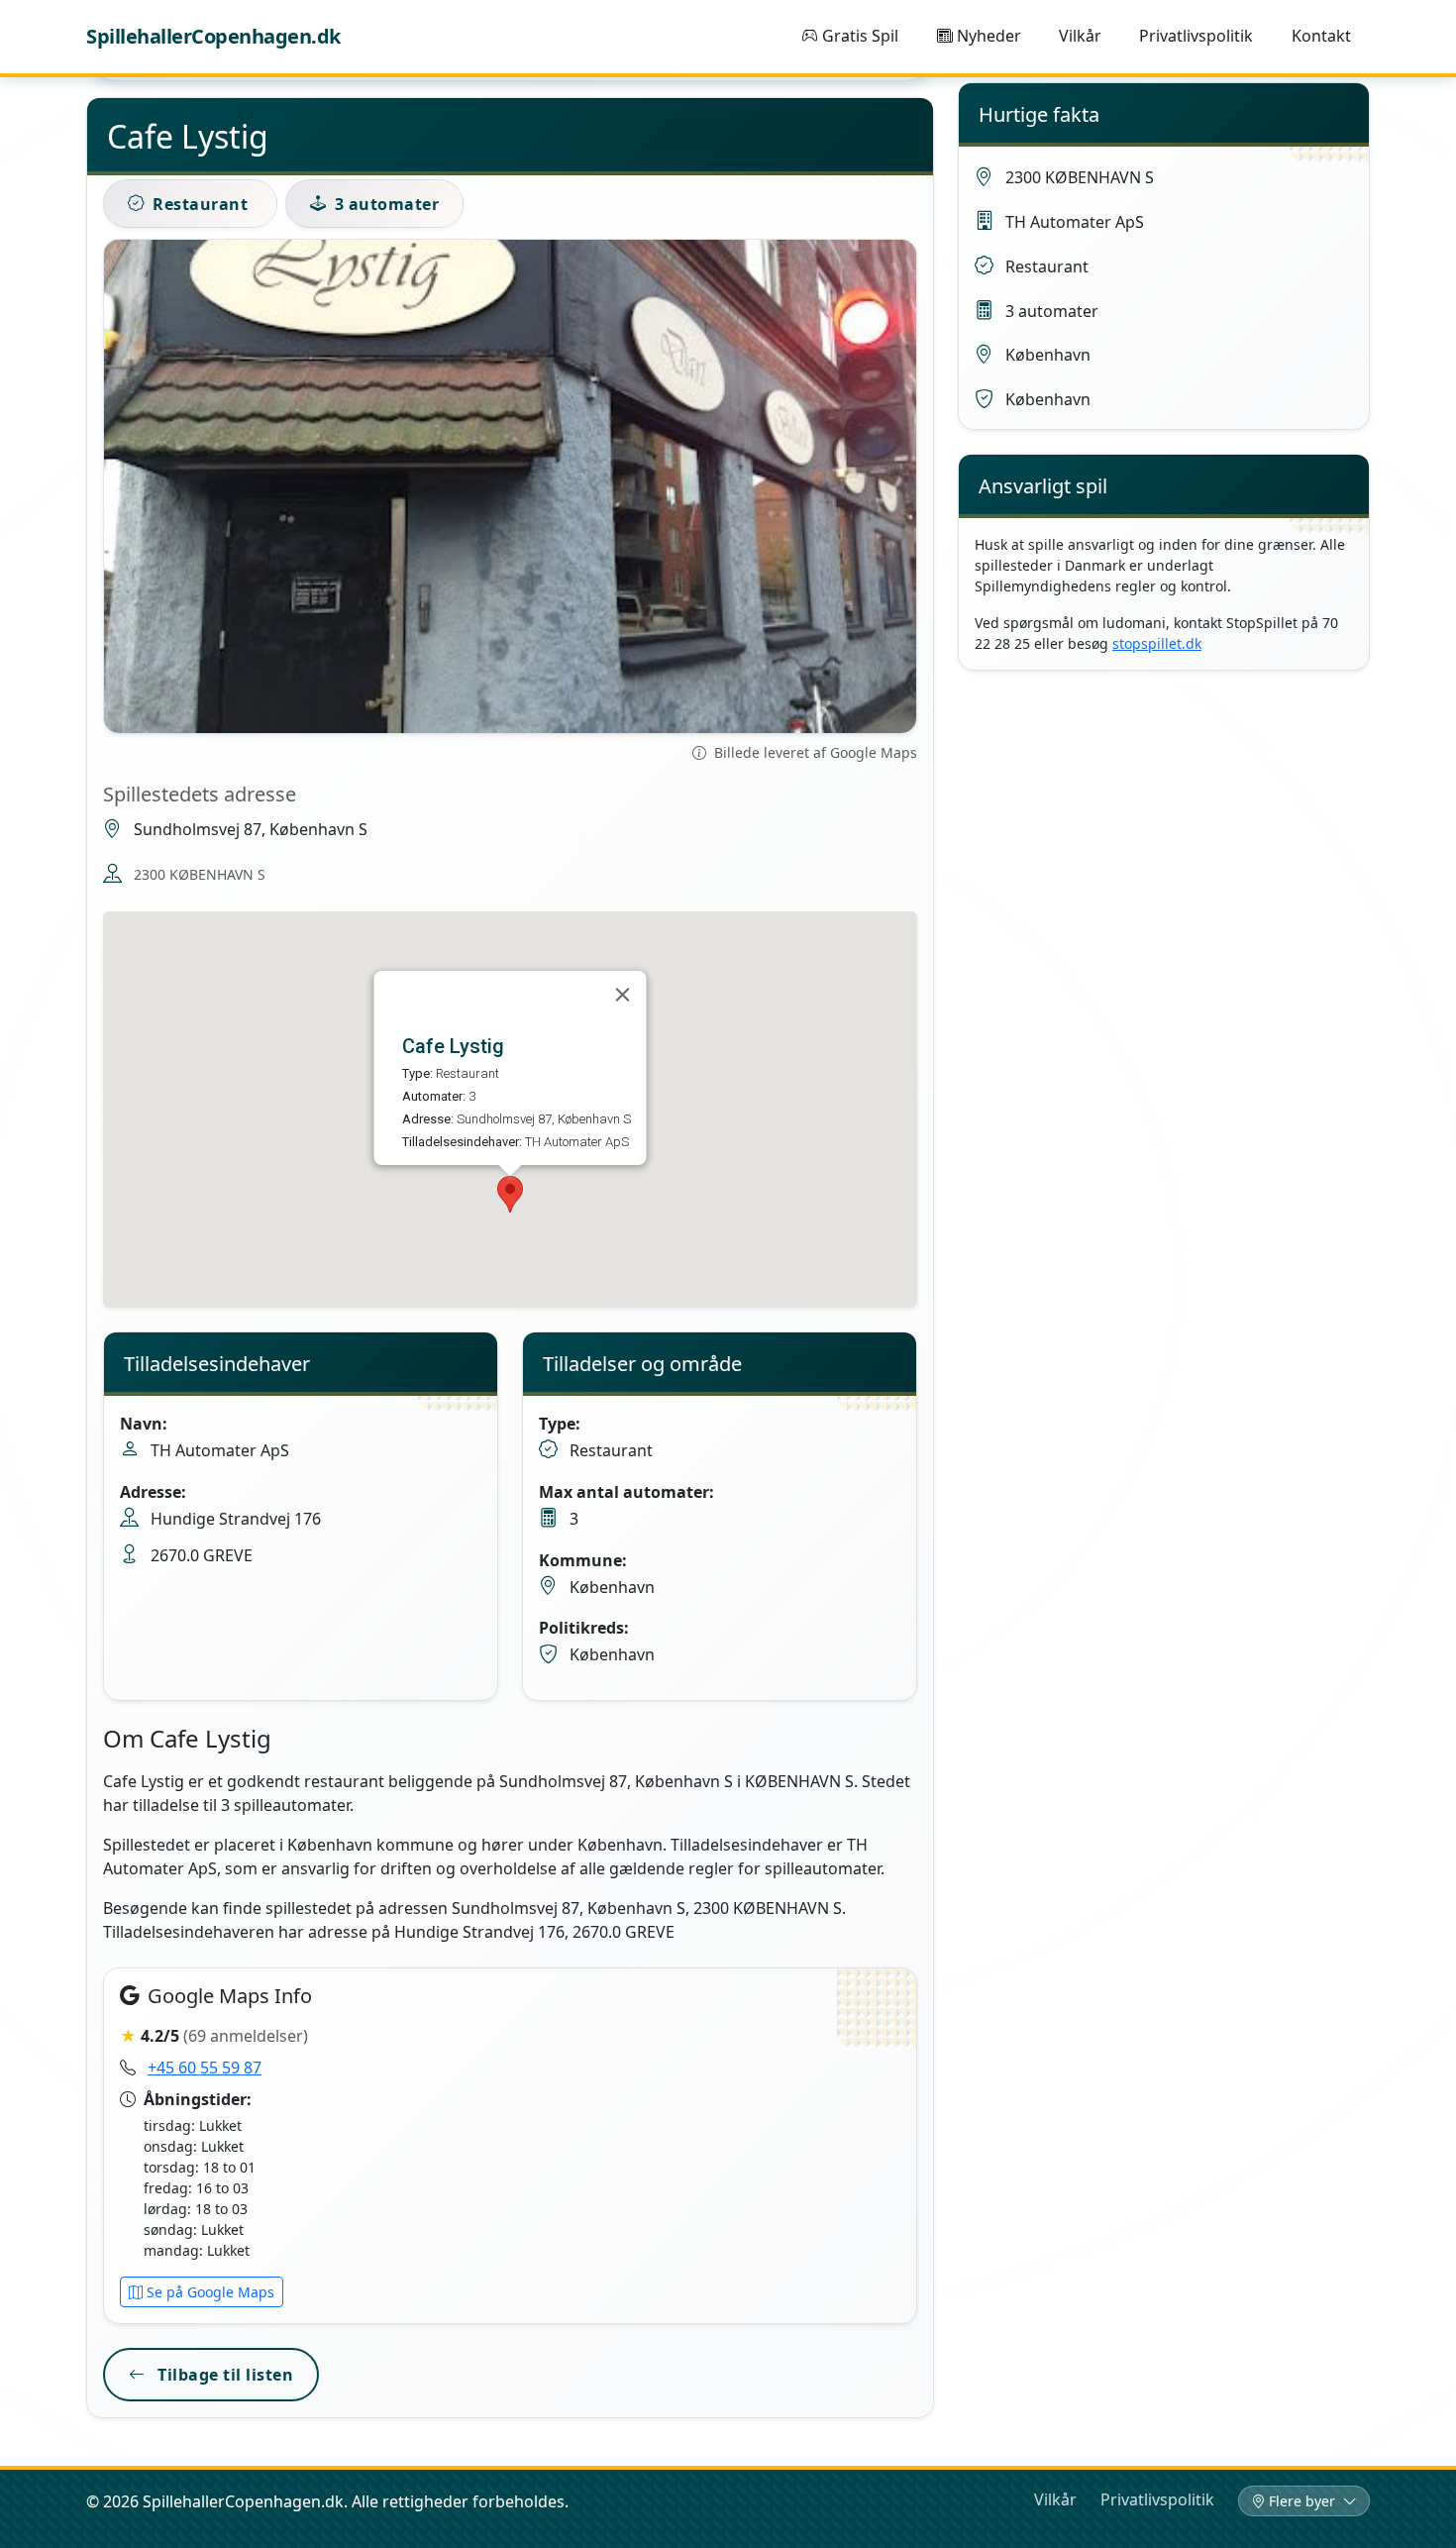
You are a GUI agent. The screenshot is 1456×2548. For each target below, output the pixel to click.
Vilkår (1080, 36)
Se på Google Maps (210, 2292)
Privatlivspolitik (1196, 36)
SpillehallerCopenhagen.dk (213, 36)
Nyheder (989, 36)
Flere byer (1304, 2501)
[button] (510, 1194)
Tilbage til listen (224, 2375)
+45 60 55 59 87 (205, 2068)
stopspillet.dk (1157, 643)
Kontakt (1321, 36)
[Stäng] (623, 995)
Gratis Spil (860, 36)
